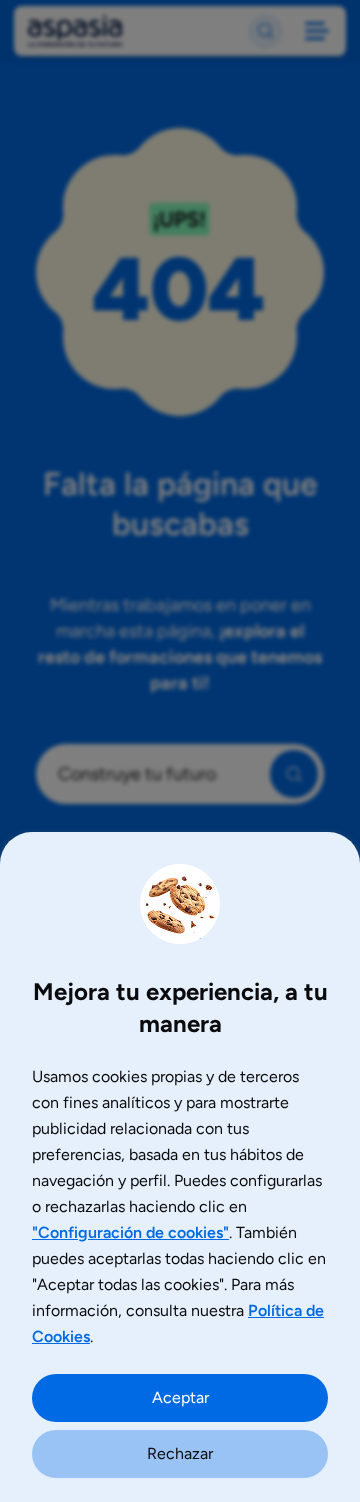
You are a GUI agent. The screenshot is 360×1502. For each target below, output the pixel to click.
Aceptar (180, 1397)
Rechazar (180, 1453)
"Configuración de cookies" (130, 1232)
